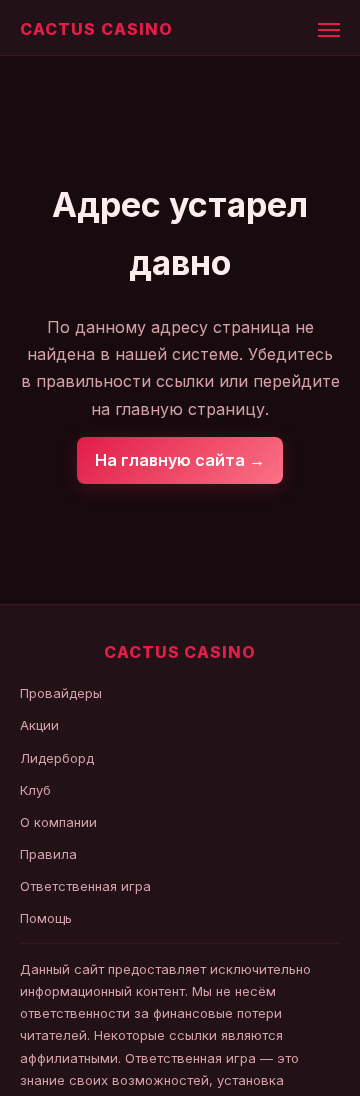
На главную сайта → (180, 460)
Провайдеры (61, 693)
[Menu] (329, 30)
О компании (58, 822)
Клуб (35, 790)
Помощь (46, 918)
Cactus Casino (96, 29)
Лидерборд (57, 758)
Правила (48, 854)
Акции (39, 725)
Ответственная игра (85, 886)
